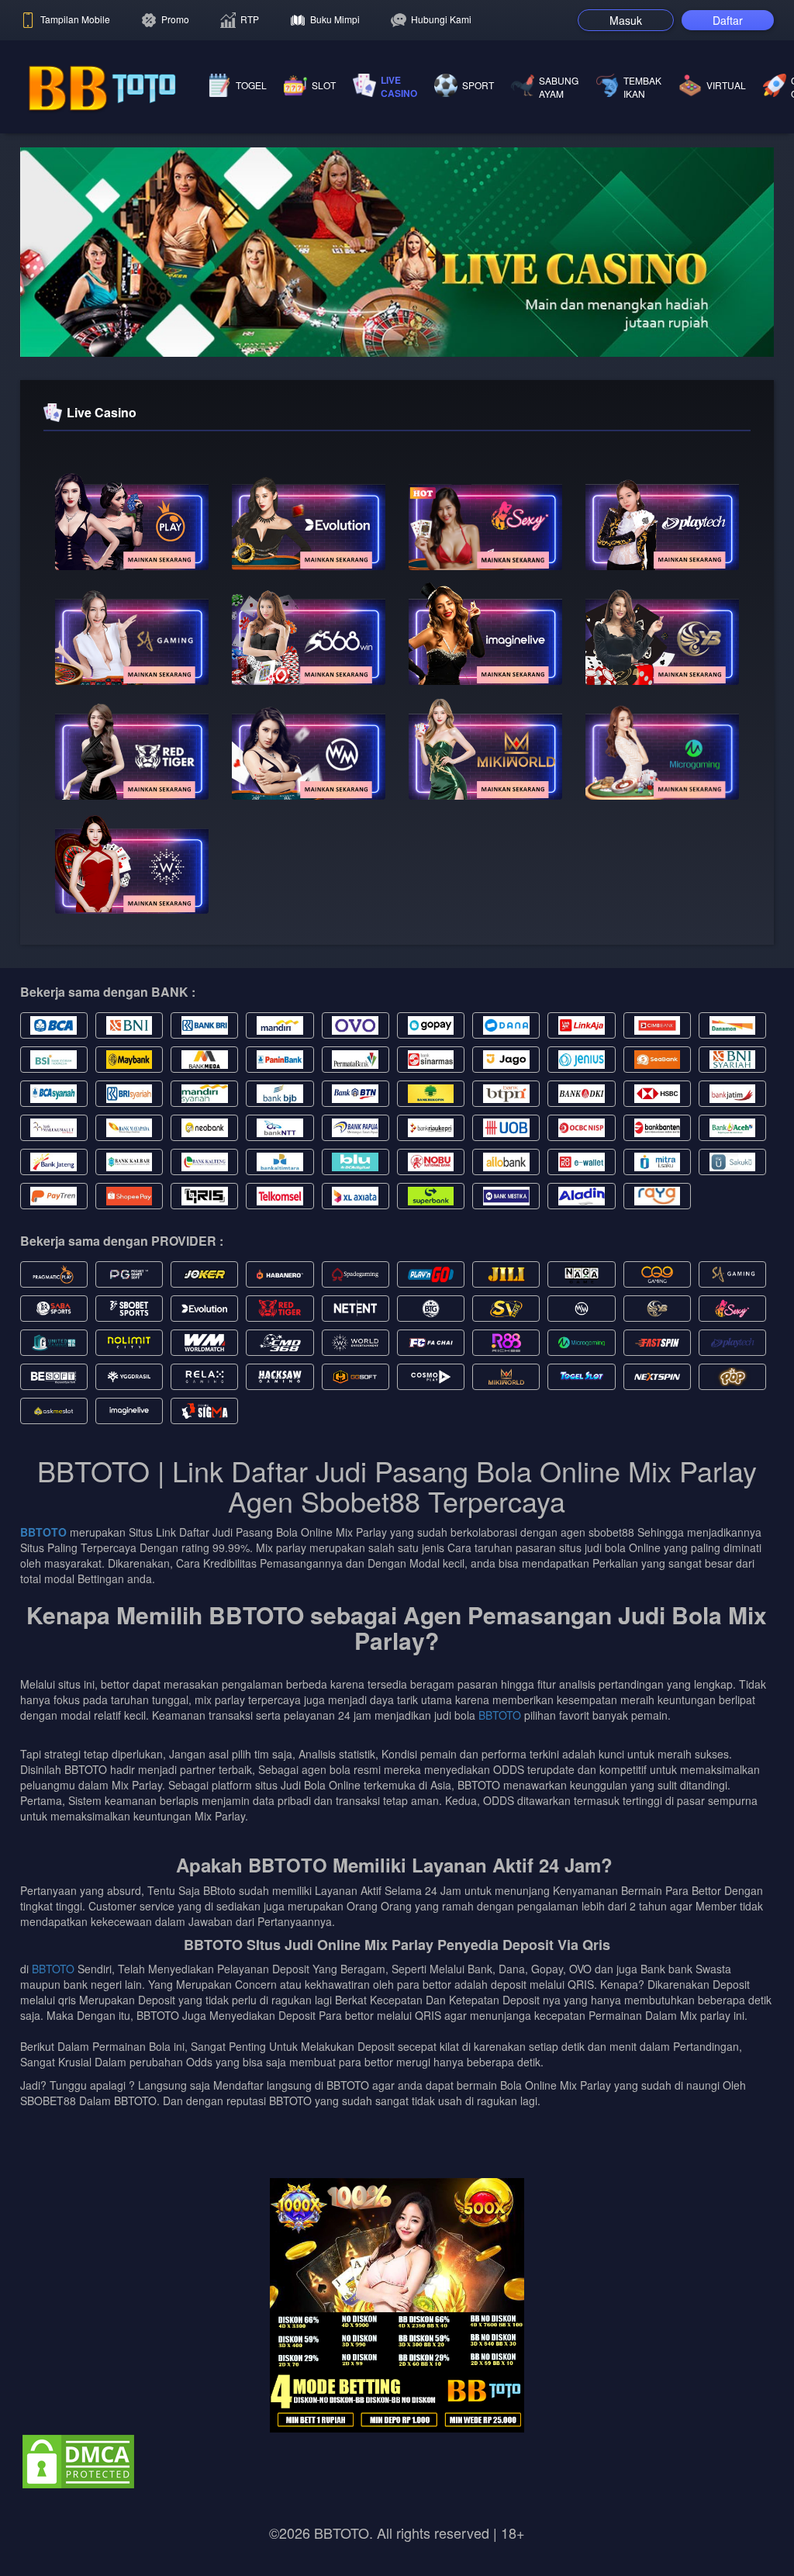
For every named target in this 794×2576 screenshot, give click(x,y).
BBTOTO (43, 1532)
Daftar (728, 20)
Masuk (626, 20)
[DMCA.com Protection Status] (78, 2460)
